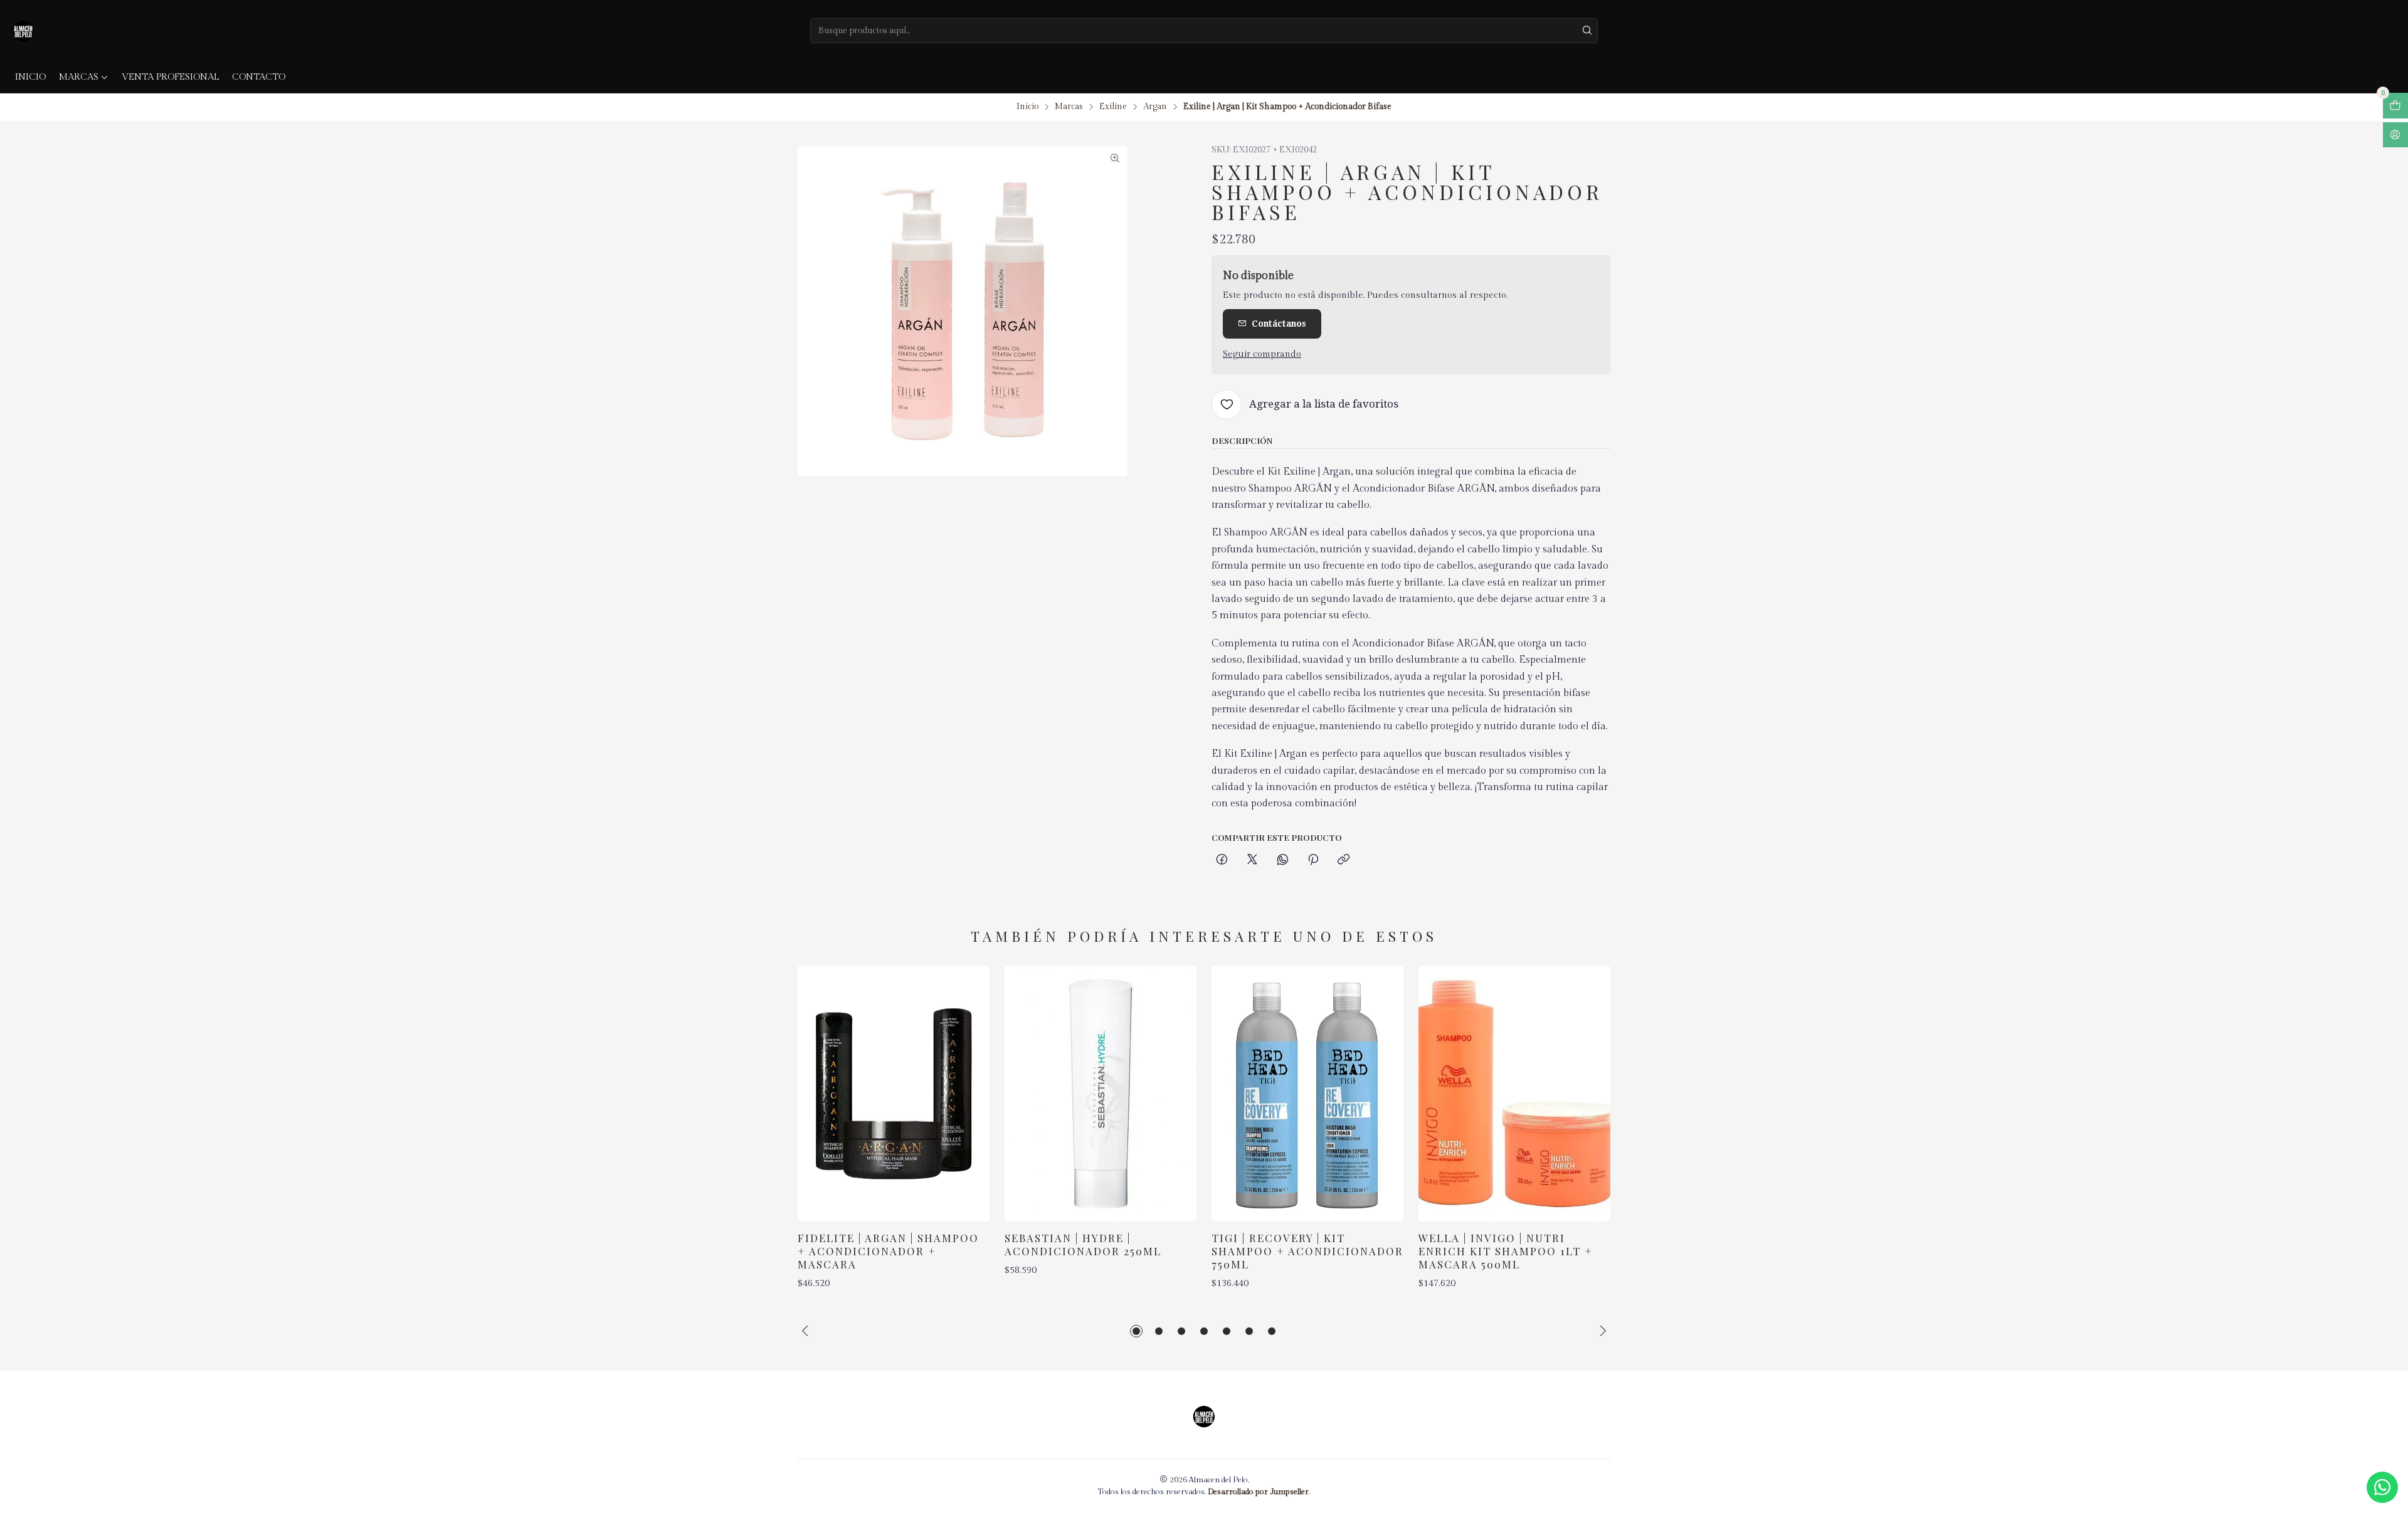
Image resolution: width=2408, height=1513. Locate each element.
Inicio (30, 77)
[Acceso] (2395, 135)
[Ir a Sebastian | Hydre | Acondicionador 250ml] (1101, 1094)
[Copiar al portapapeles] (1344, 860)
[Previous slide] (807, 1331)
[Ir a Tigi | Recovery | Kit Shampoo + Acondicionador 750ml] (1307, 1094)
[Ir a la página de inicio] (23, 31)
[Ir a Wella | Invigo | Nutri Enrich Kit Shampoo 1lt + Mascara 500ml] (1514, 1094)
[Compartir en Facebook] (1222, 860)
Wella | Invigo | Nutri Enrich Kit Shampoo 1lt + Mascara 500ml (1506, 1251)
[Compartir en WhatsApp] (1283, 860)
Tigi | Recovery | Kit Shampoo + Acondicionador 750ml (1307, 1251)
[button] (1136, 1331)
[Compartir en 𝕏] (1252, 860)
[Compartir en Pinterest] (1313, 860)
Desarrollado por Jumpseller (1258, 1492)
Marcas (79, 77)
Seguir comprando (1262, 354)
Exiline (1113, 107)
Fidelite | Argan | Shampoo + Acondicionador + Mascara (888, 1251)
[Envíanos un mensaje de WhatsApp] (2382, 1487)
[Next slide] (1601, 1331)
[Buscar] (1587, 31)
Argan (1155, 107)
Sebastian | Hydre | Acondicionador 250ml (1083, 1244)
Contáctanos (1279, 324)
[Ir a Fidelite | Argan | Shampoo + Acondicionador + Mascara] (894, 1094)
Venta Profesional (170, 77)
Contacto (259, 77)
